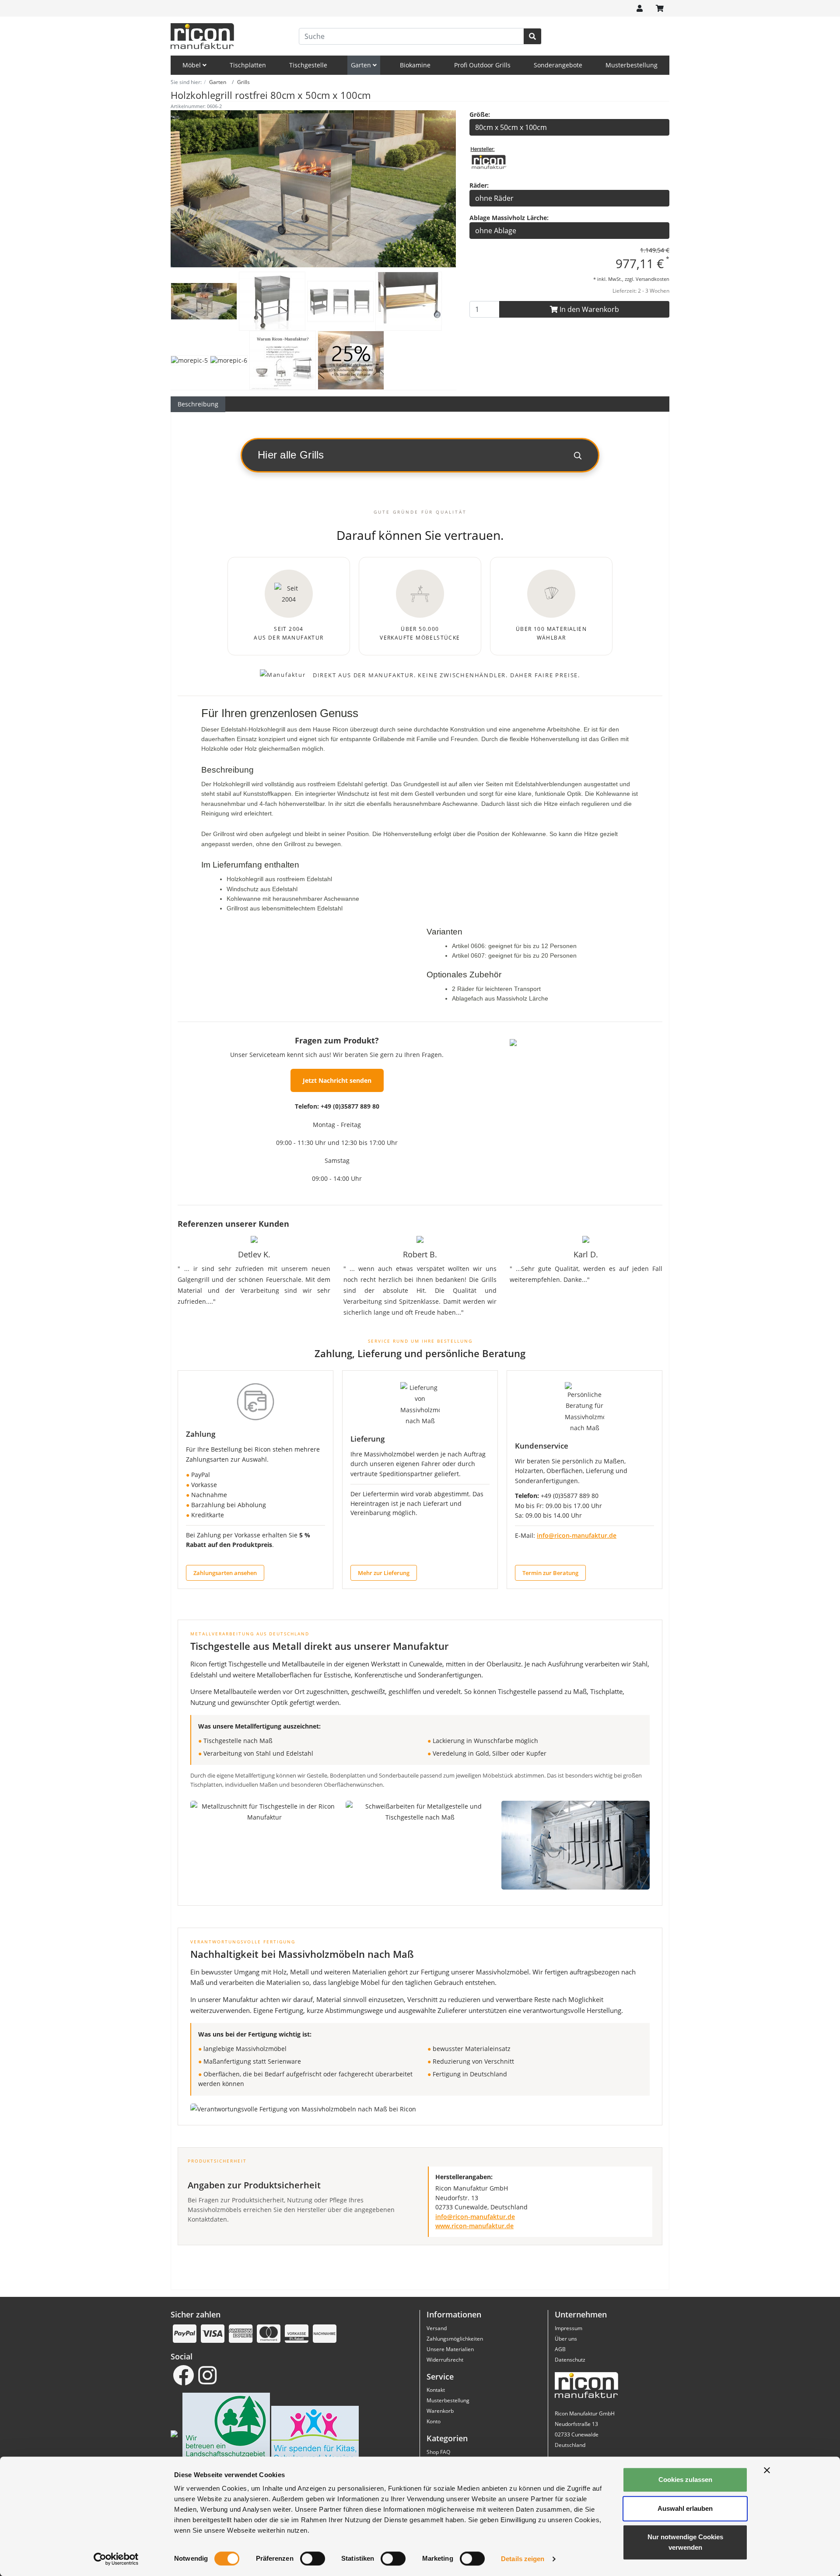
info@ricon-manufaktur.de (577, 1536)
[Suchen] (532, 36)
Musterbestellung (632, 65)
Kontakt (436, 2390)
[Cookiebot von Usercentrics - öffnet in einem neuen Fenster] (116, 2559)
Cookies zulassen (685, 2480)
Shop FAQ (438, 2452)
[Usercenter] (640, 8)
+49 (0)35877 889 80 (350, 1106)
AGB (560, 2349)
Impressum (569, 2328)
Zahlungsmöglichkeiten (455, 2339)
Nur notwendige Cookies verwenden (685, 2542)
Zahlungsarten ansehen (225, 1573)
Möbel (192, 65)
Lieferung (367, 1439)
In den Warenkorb (588, 309)
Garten (362, 65)
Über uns (566, 2339)
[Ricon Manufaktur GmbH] (489, 161)
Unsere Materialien (450, 2349)
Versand (437, 2328)
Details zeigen (523, 2559)
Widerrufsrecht (445, 2360)
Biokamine (415, 65)
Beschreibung (198, 404)
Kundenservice (542, 1446)
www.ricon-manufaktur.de (474, 2226)
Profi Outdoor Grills (482, 65)
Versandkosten (653, 279)
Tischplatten (248, 65)
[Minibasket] (660, 8)
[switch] (313, 2558)
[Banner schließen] (767, 2470)
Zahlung (201, 1434)
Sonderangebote (558, 65)
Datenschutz (570, 2360)
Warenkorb (440, 2411)
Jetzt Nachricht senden (337, 1080)
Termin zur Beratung (550, 1573)
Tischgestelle (308, 65)
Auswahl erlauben (685, 2508)
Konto (434, 2421)
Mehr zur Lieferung (384, 1573)
